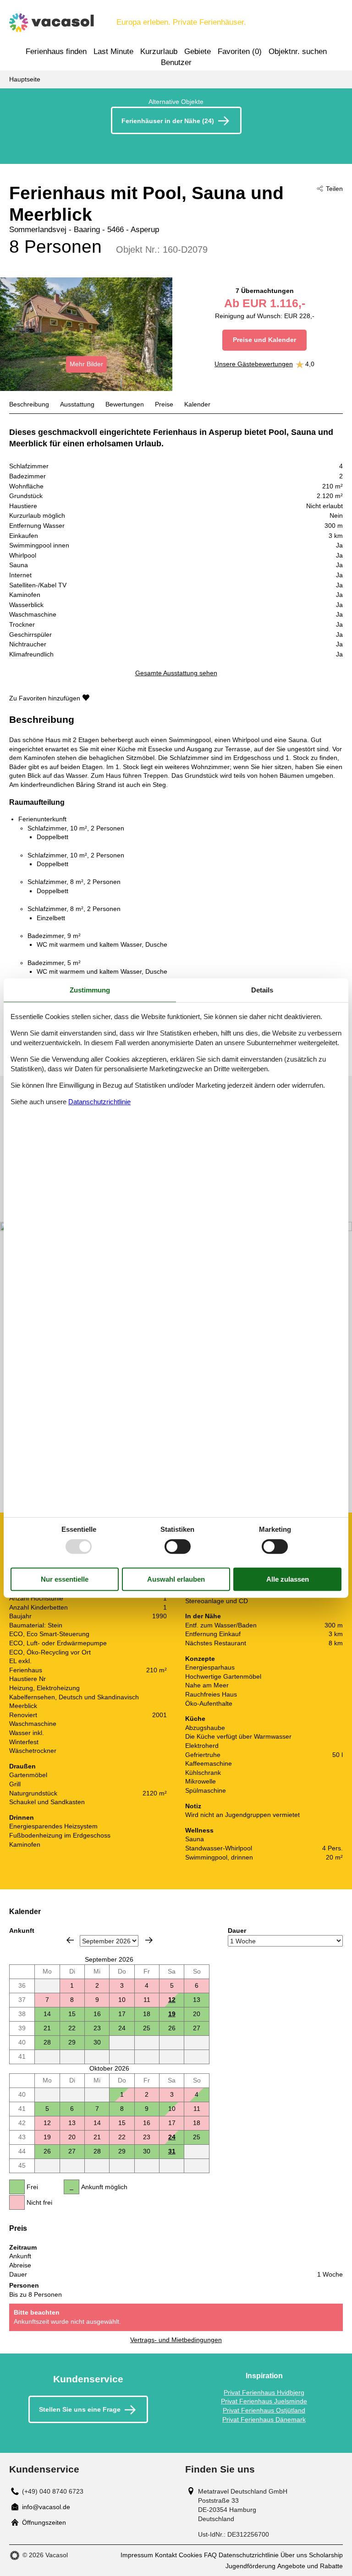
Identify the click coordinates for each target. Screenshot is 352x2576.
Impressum (137, 2555)
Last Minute (113, 52)
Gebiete (198, 52)
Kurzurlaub (159, 52)
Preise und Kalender (264, 340)
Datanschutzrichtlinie (99, 1102)
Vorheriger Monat (70, 1940)
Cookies (190, 2555)
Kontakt (166, 2555)
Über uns (294, 2555)
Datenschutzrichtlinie (249, 2555)
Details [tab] (262, 990)
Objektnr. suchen (298, 52)
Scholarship (326, 2555)
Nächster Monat (149, 1940)
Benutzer (176, 62)
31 (172, 2151)
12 (172, 2000)
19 (172, 2014)
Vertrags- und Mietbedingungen (176, 2340)
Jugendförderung (250, 2566)
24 (172, 2137)
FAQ (210, 2555)
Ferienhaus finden (56, 52)
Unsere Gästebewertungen (254, 364)
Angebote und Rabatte (310, 2566)
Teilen (334, 189)
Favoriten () (240, 52)
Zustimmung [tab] (90, 990)
